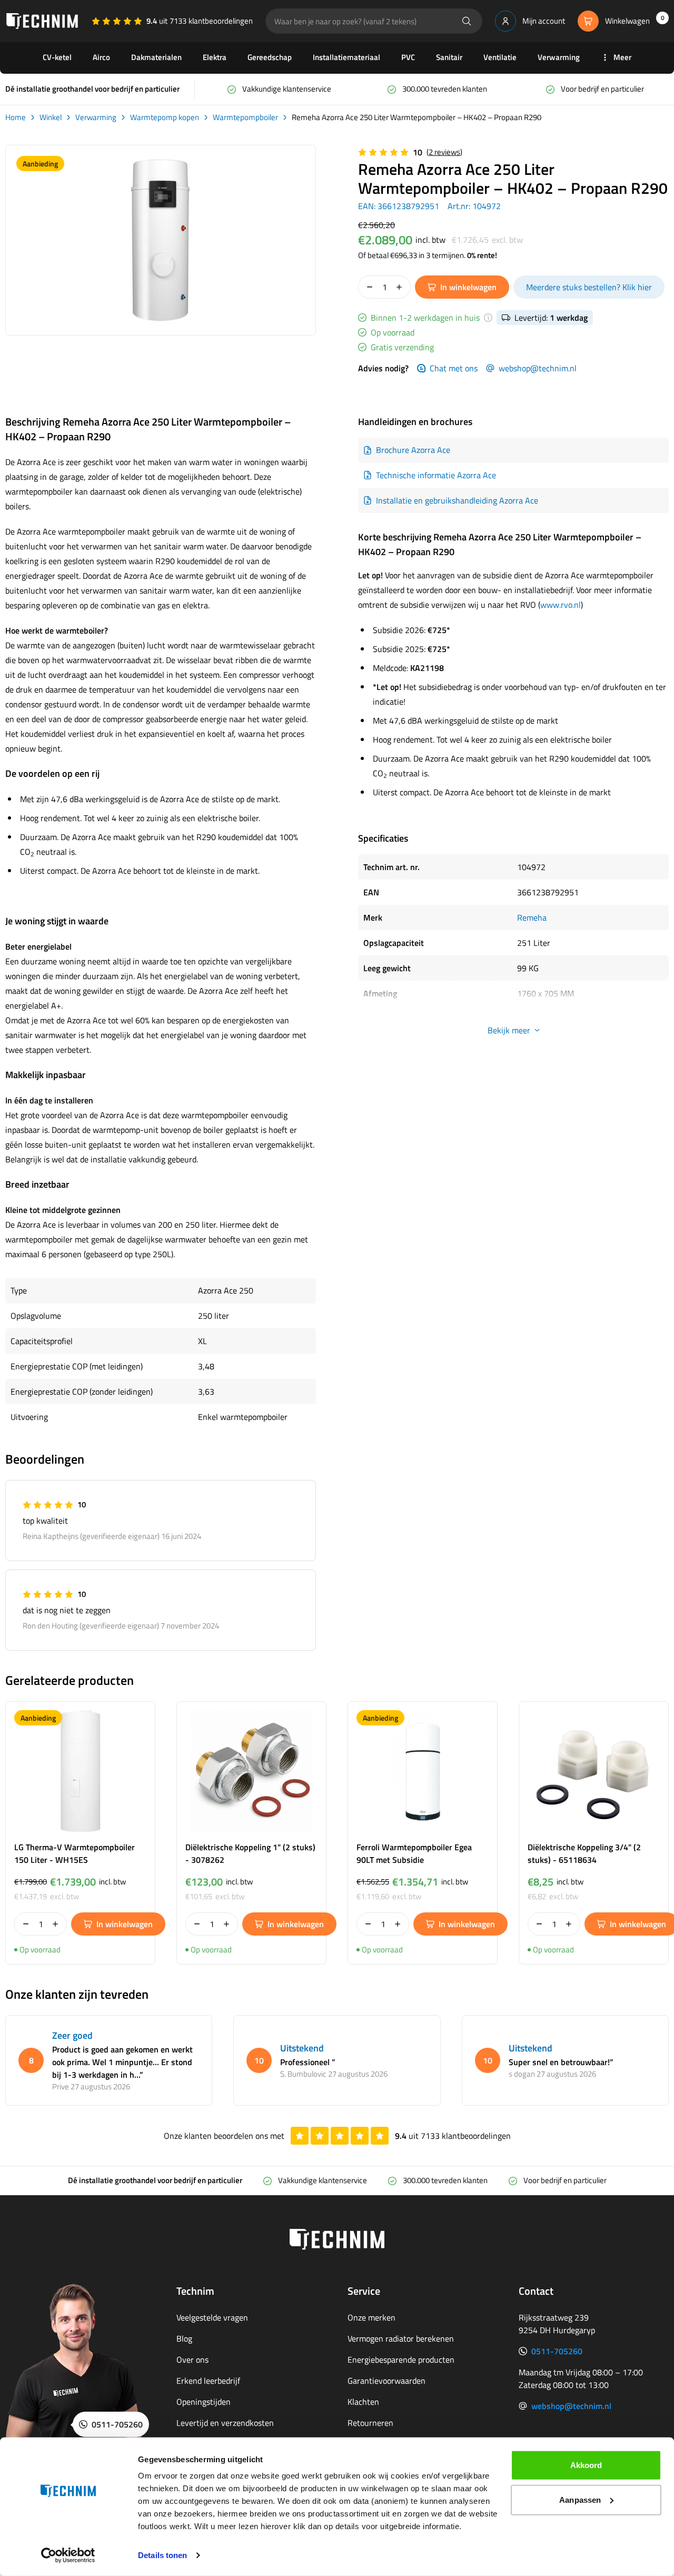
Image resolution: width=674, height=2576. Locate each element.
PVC (408, 57)
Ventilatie (500, 57)
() (444, 152)
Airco (101, 57)
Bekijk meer (509, 1030)
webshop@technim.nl (538, 368)
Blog (184, 2338)
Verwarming (559, 57)
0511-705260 (557, 2351)
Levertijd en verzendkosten (225, 2423)
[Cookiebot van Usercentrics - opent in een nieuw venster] (68, 2555)
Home (16, 117)
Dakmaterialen (156, 57)
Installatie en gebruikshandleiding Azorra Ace (457, 500)
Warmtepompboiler (245, 117)
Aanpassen (580, 2499)
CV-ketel (57, 57)
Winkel (51, 117)
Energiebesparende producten (401, 2360)
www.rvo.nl (561, 605)
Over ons (192, 2360)
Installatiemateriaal (346, 57)
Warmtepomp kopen (165, 117)
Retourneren (370, 2423)
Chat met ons (454, 368)
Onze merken (371, 2317)
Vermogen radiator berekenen (401, 2338)
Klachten (363, 2402)
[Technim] (42, 21)
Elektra (215, 57)
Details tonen (162, 2555)
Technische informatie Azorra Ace (436, 475)
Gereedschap (270, 57)
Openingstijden (204, 2402)
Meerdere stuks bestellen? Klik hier (589, 287)
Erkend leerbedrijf (208, 2381)
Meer (622, 57)
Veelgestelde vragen (212, 2317)
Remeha (532, 917)
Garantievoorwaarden (386, 2381)
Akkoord (586, 2465)
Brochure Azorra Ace (413, 450)
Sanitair (449, 57)
